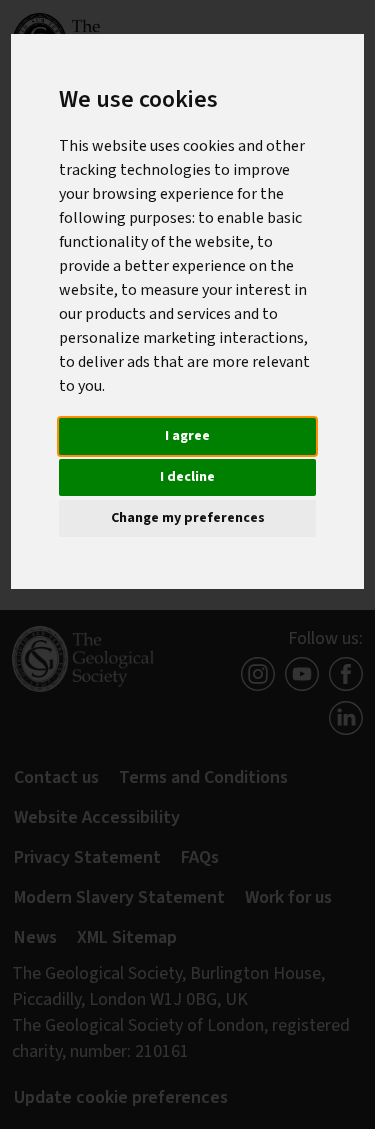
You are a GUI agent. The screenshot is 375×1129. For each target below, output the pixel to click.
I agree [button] (187, 436)
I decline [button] (187, 477)
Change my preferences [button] (188, 518)
